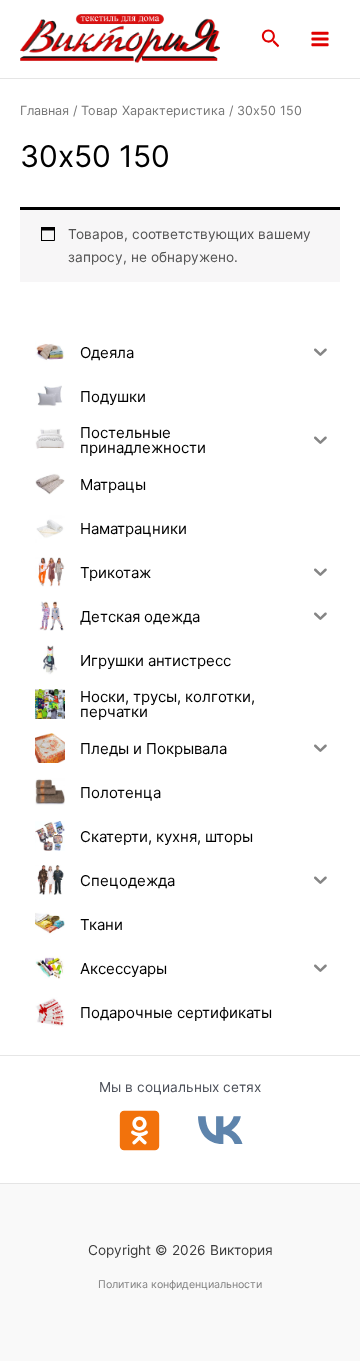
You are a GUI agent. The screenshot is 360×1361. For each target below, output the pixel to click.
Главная (44, 110)
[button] (271, 39)
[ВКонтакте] (220, 1130)
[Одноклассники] (139, 1130)
